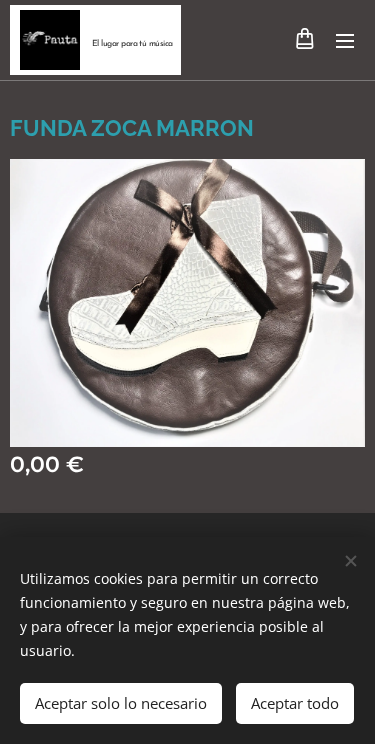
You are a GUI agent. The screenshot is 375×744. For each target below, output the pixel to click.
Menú (345, 40)
